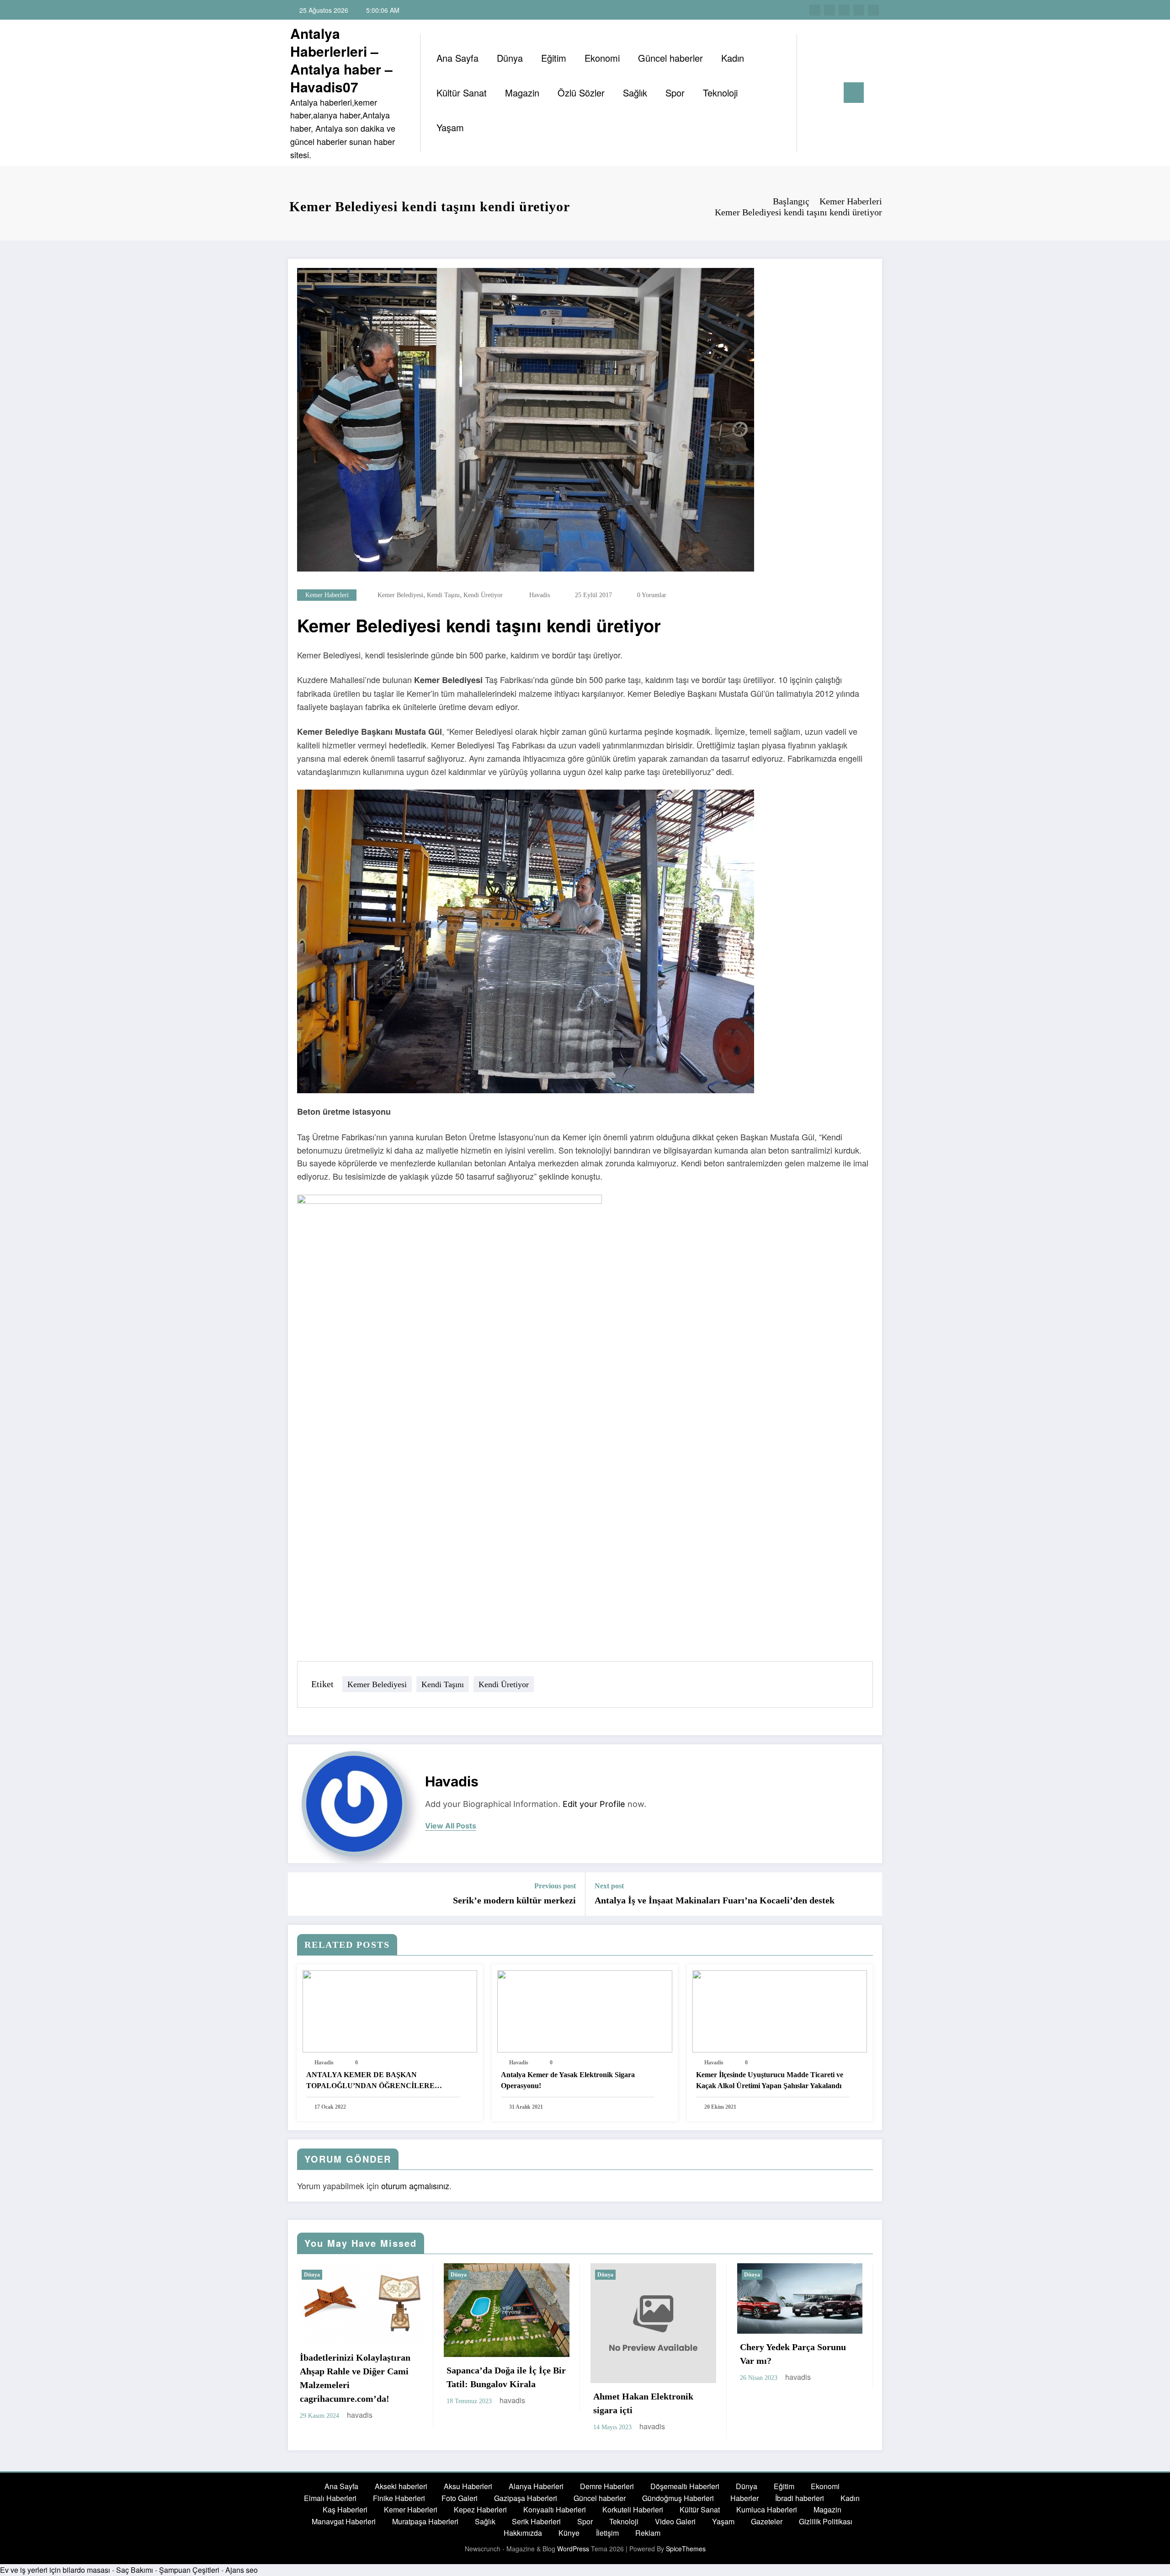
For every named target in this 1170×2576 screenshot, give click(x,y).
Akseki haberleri (401, 2486)
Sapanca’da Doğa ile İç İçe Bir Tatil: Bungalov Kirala (506, 2377)
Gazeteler (767, 2521)
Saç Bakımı (135, 2570)
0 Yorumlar (652, 595)
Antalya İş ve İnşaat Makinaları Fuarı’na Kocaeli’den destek (715, 1900)
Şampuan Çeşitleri (189, 2570)
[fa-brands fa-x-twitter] (830, 10)
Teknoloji (720, 93)
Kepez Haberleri (480, 2509)
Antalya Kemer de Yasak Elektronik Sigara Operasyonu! (568, 2080)
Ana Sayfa (457, 58)
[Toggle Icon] (854, 93)
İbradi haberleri (800, 2498)
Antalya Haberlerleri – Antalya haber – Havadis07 (341, 60)
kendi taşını (443, 595)
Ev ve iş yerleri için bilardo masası (55, 2570)
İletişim (607, 2533)
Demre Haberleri (607, 2486)
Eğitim (554, 58)
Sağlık (635, 93)
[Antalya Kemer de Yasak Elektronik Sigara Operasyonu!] (585, 2010)
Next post (609, 1886)
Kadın (733, 58)
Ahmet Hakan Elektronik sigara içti (643, 2403)
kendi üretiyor (483, 595)
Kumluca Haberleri (767, 2509)
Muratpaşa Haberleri (425, 2521)
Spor (675, 93)
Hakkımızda (523, 2533)
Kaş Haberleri (345, 2509)
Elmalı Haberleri (330, 2498)
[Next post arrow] (869, 1894)
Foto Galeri (460, 2498)
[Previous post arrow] (301, 1894)
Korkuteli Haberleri (633, 2509)
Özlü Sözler (581, 93)
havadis (540, 595)
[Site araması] (813, 93)
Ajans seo (242, 2570)
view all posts (451, 1826)
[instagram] (859, 10)
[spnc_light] (830, 92)
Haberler (745, 2498)
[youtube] (873, 10)
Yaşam (450, 127)
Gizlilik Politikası (826, 2521)
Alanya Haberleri (536, 2486)
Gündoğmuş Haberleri (678, 2498)
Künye (569, 2533)
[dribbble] (844, 10)
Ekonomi (602, 58)
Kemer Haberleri (327, 595)
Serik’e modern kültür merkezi (514, 1900)
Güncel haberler (670, 58)
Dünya (510, 58)
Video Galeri (675, 2521)
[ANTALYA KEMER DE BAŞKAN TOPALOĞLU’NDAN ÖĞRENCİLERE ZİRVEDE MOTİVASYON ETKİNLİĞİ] (390, 2010)
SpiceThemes (686, 2549)
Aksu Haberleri (468, 2486)
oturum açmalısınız (415, 2186)
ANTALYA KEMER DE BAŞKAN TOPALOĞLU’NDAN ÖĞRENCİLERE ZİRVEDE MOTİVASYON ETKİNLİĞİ (370, 2081)
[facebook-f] (815, 10)
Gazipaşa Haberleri (526, 2498)
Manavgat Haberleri (344, 2521)
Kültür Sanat (462, 93)
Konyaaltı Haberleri (555, 2509)
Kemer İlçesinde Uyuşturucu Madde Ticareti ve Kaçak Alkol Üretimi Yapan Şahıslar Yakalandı (770, 2080)
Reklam (648, 2533)
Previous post (555, 1886)
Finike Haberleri (399, 2498)
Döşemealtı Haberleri (685, 2486)
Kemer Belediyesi (400, 595)
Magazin (522, 93)
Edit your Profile (594, 1804)
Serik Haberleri (536, 2521)
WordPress (573, 2549)
